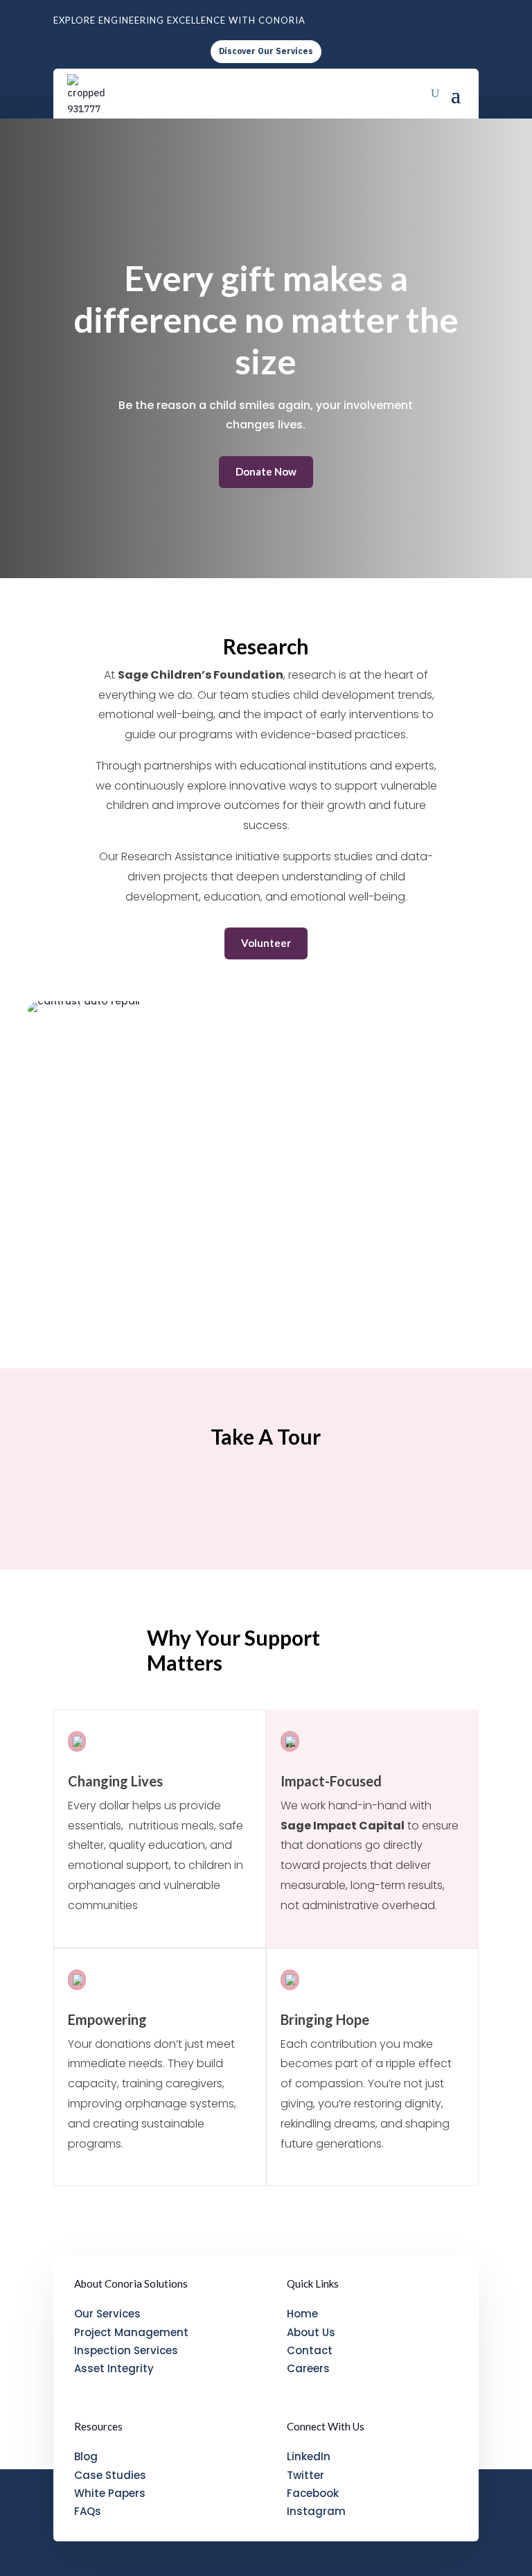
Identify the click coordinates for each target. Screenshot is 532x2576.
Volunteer (266, 943)
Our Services (107, 2314)
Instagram (316, 2511)
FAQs (88, 2511)
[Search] (435, 94)
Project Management (131, 2332)
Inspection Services (126, 2350)
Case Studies (110, 2475)
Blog (86, 2456)
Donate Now (266, 471)
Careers (308, 2368)
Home (302, 2314)
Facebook (313, 2493)
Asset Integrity (114, 2368)
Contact (310, 2350)
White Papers (110, 2493)
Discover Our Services (266, 51)
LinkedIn (309, 2456)
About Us (311, 2332)
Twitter (305, 2475)
